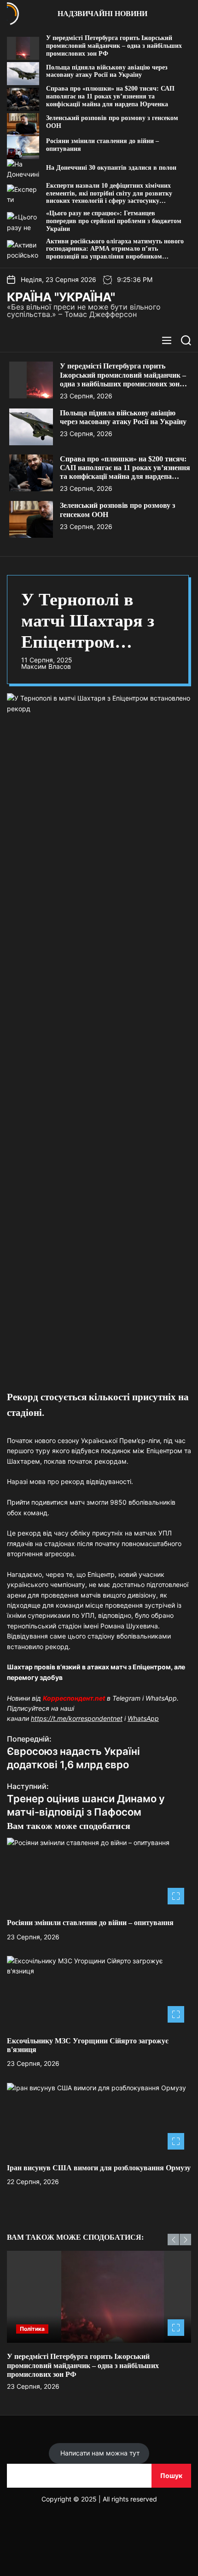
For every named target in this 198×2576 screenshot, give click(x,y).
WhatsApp (143, 1718)
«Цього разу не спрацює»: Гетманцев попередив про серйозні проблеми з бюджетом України (114, 221)
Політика (32, 2329)
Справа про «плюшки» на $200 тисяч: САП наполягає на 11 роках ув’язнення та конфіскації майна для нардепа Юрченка (110, 96)
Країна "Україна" (61, 297)
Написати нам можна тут (99, 2453)
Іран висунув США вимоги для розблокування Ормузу (99, 2168)
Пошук (171, 2475)
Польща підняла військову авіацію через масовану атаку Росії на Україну (107, 71)
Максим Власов (46, 667)
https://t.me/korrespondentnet (77, 1718)
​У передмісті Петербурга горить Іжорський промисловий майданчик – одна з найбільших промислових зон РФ (114, 46)
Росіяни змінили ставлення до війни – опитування (90, 1923)
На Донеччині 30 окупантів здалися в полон (111, 168)
